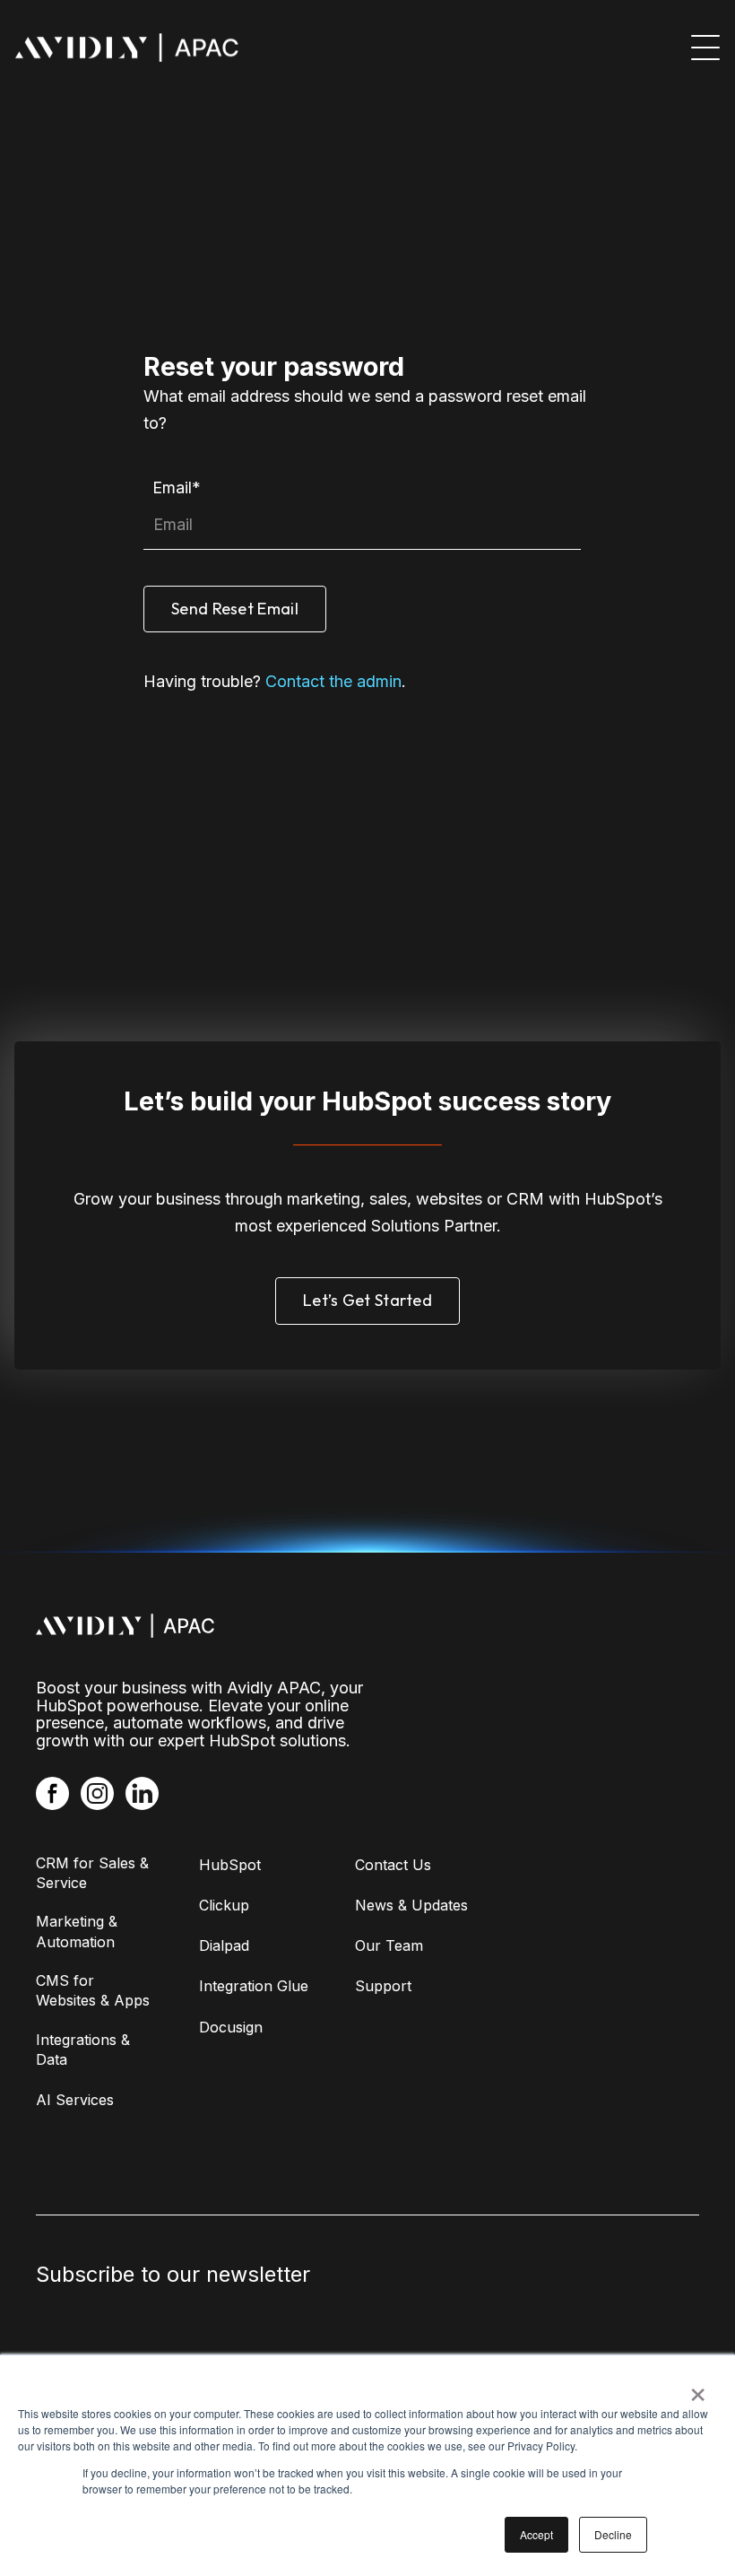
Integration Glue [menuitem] (254, 1986)
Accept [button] (536, 2534)
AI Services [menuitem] (75, 2100)
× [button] (698, 2389)
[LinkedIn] (142, 1793)
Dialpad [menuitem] (224, 1945)
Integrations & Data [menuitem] (83, 2049)
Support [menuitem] (383, 1986)
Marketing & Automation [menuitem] (77, 1931)
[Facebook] (52, 1793)
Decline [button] (613, 2534)
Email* (177, 487)
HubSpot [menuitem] (230, 1865)
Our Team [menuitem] (389, 1945)
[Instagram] (97, 1793)
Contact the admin (333, 681)
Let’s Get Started (367, 1300)
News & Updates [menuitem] (411, 1905)
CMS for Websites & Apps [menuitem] (93, 1990)
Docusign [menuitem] (231, 2027)
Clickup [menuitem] (224, 1905)
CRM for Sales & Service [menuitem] (92, 1873)
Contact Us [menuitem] (393, 1865)
